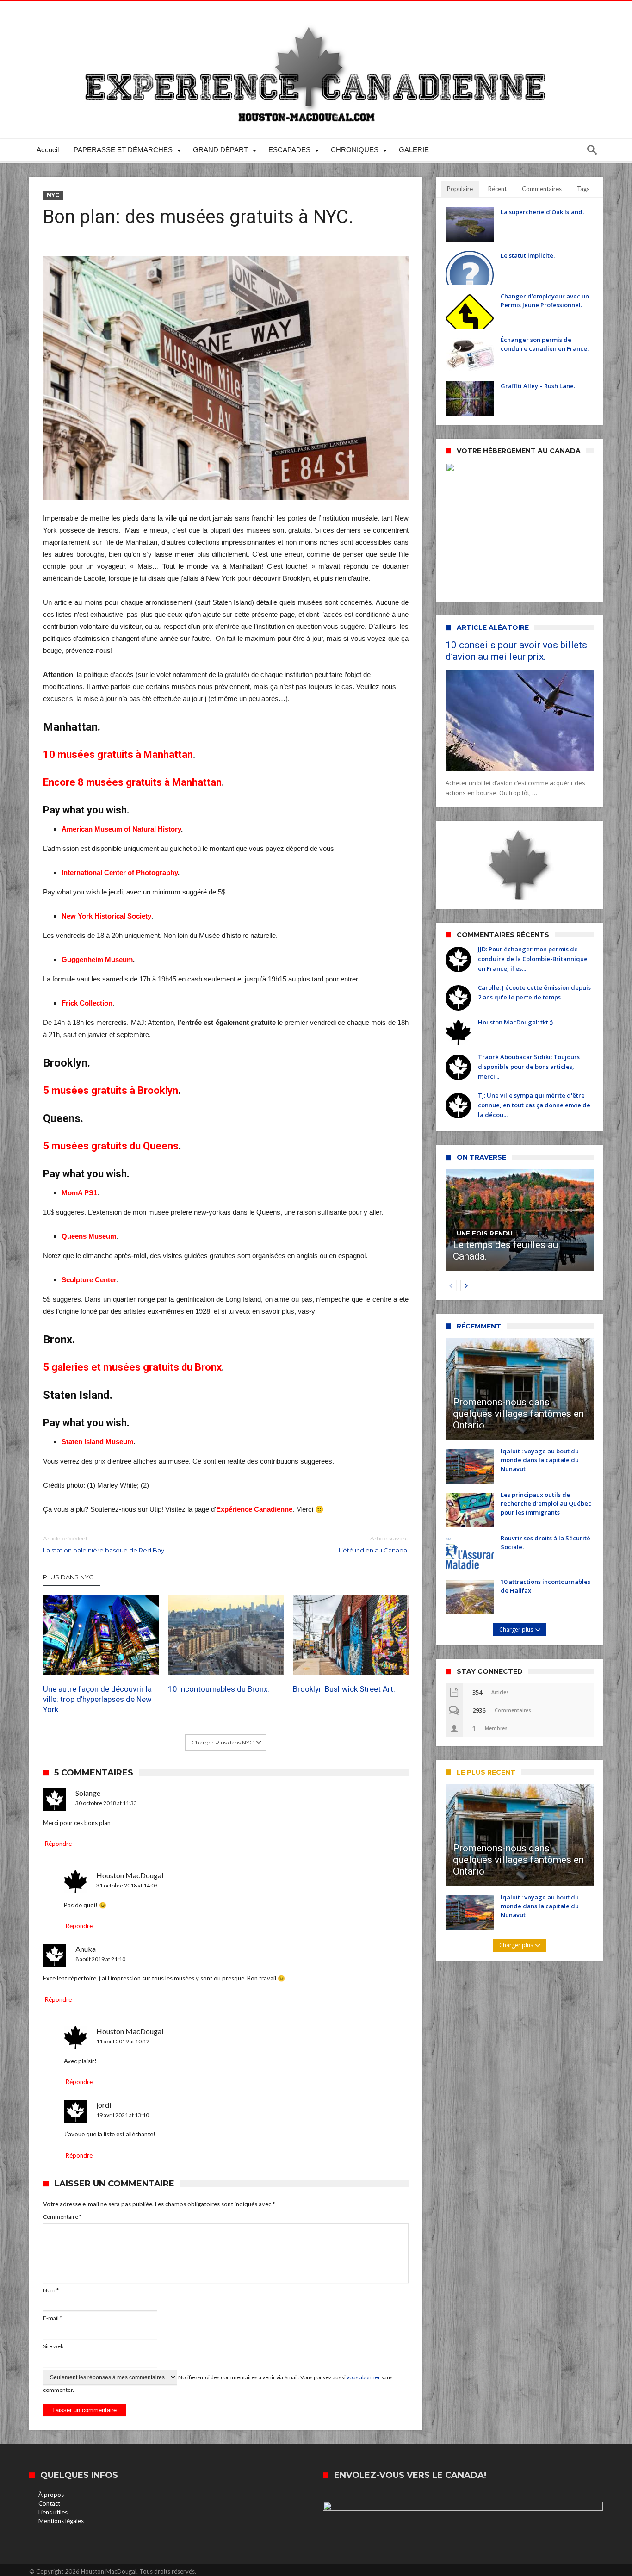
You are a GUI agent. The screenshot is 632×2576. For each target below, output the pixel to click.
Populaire (460, 189)
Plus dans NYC (68, 1577)
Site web (53, 2346)
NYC (53, 195)
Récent (497, 189)
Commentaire (62, 2217)
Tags (583, 189)
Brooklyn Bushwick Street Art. (344, 1689)
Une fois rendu (485, 1233)
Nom (51, 2290)
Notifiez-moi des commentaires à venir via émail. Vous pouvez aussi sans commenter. (218, 2384)
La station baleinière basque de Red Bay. (104, 1544)
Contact (49, 2503)
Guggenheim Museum (97, 959)
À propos (51, 2495)
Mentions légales (61, 2521)
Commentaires (542, 189)
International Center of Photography (120, 872)
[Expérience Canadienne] (316, 15)
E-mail (53, 2318)
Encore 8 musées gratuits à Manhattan (132, 782)
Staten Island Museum (97, 1442)
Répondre (58, 1844)
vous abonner (363, 2377)
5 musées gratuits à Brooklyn (111, 1090)
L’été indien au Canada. (374, 1544)
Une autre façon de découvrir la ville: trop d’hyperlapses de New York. (97, 1699)
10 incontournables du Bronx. (219, 1689)
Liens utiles (53, 2512)
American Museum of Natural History (121, 829)
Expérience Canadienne (254, 1509)
